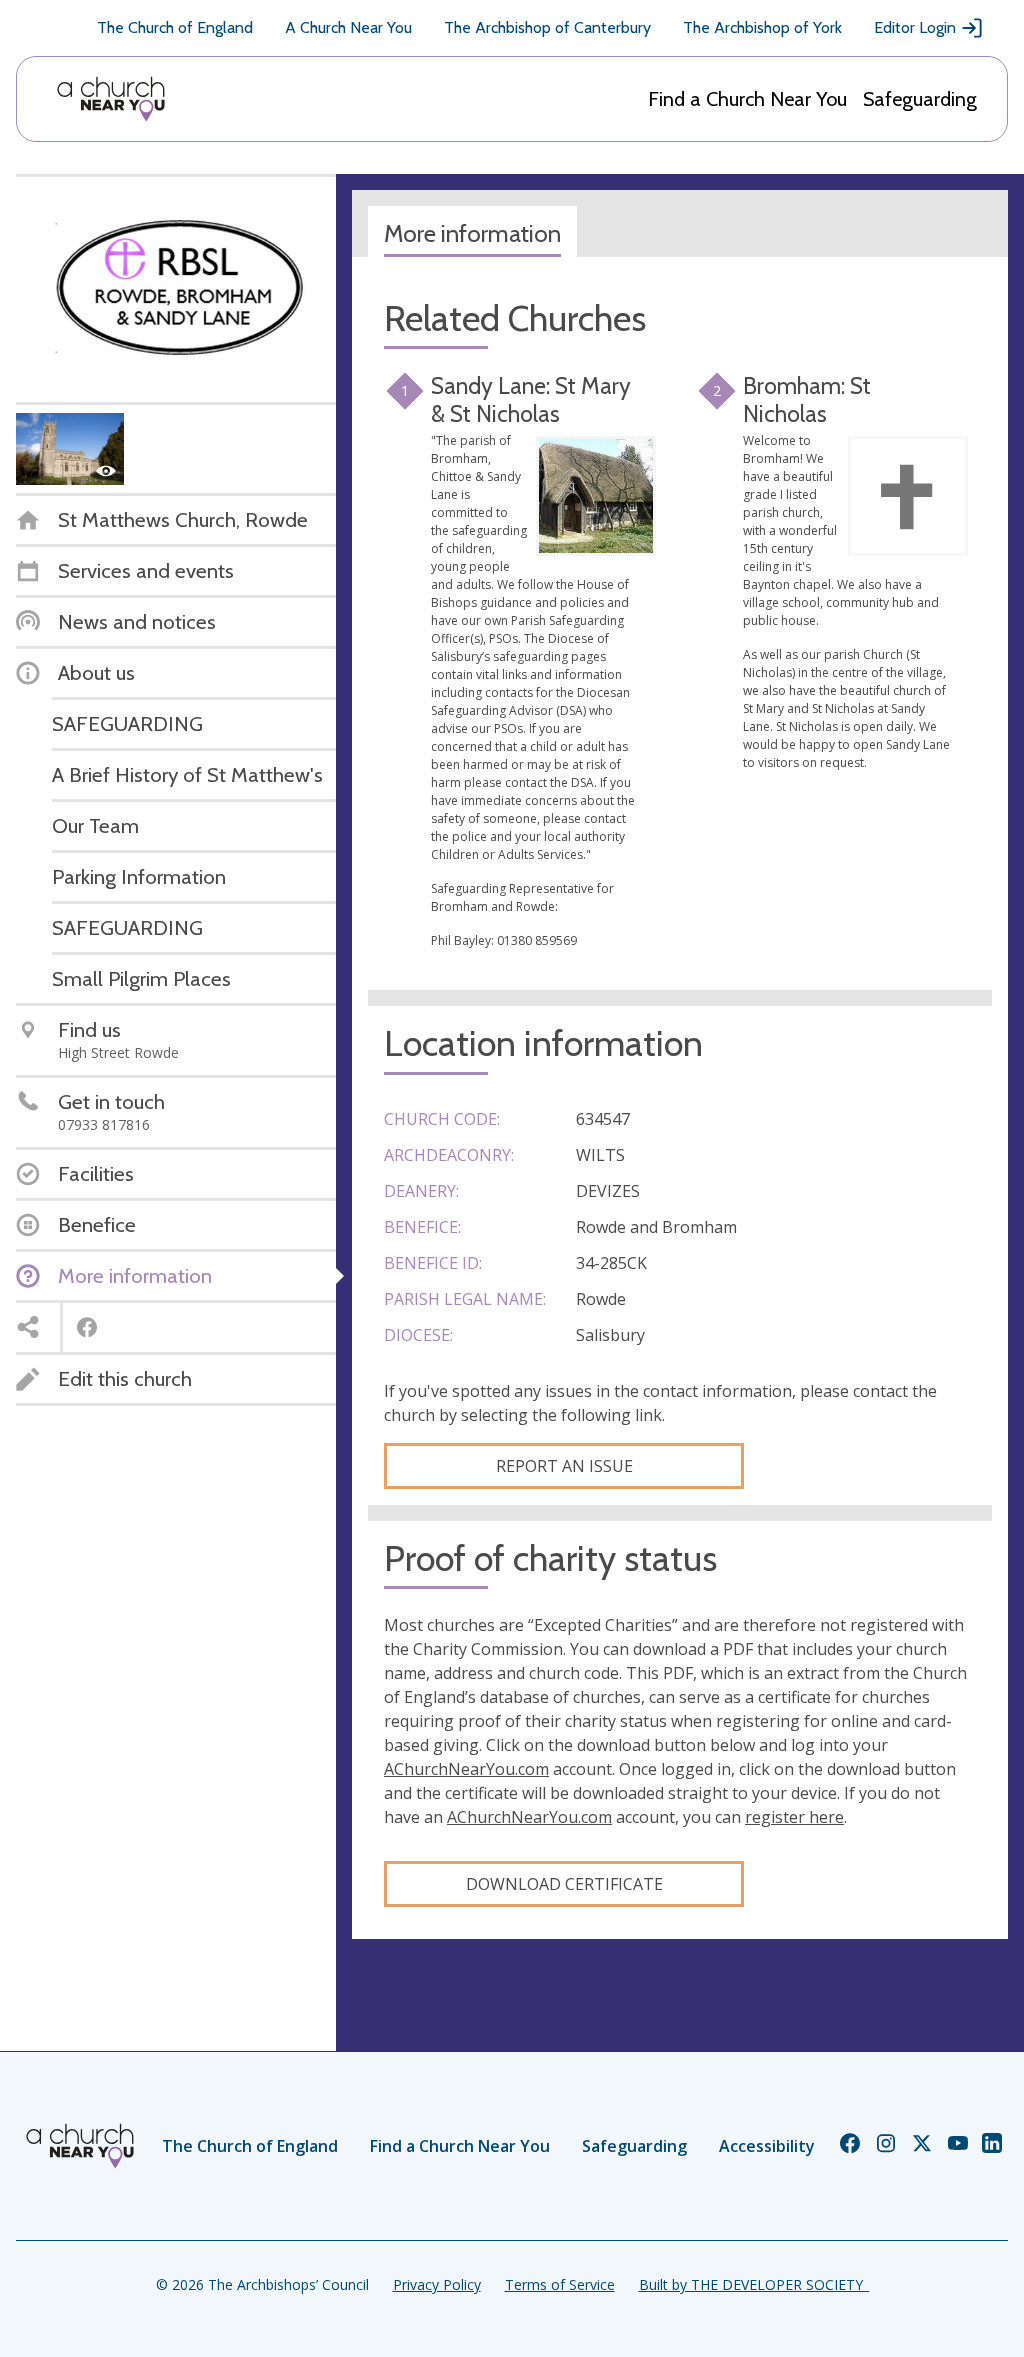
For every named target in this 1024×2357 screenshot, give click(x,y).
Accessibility (767, 2146)
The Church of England (175, 27)
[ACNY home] (111, 99)
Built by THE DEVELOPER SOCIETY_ (754, 2284)
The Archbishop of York (762, 27)
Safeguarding (920, 99)
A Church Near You (348, 27)
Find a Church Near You (747, 99)
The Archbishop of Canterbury (547, 27)
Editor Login (915, 27)
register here (794, 1817)
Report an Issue (564, 1466)
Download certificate (564, 1884)
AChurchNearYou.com (466, 1769)
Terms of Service (560, 2284)
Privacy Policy (437, 2284)
